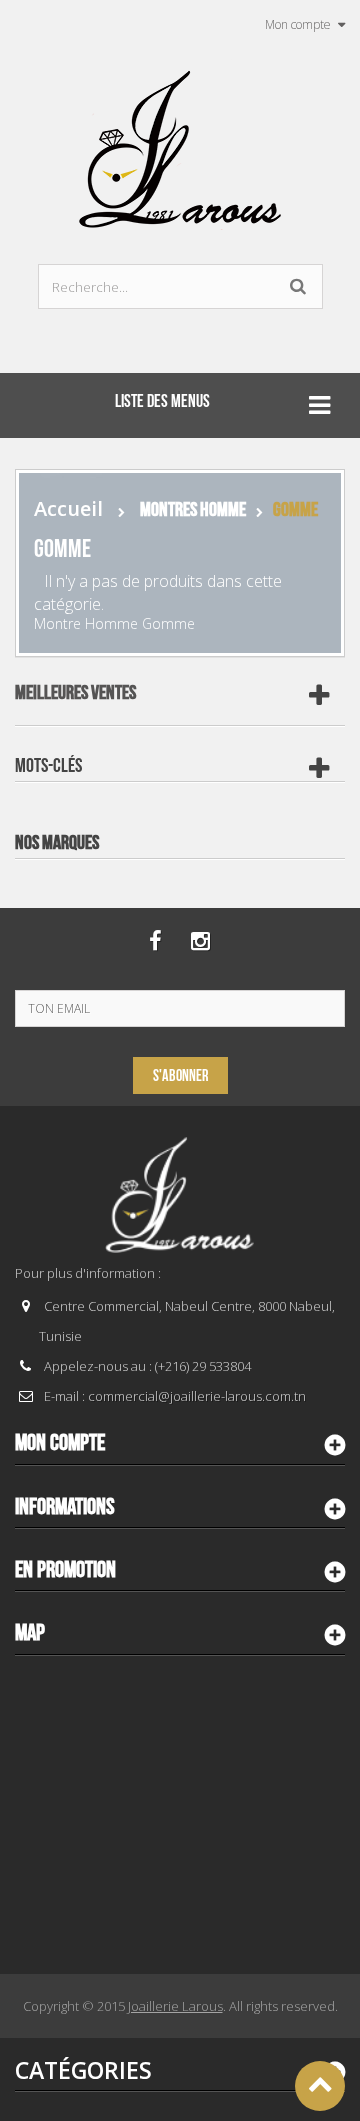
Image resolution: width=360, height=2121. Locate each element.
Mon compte (60, 1443)
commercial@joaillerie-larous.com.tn (197, 1396)
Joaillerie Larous (175, 2006)
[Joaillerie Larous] (180, 140)
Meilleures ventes (75, 693)
